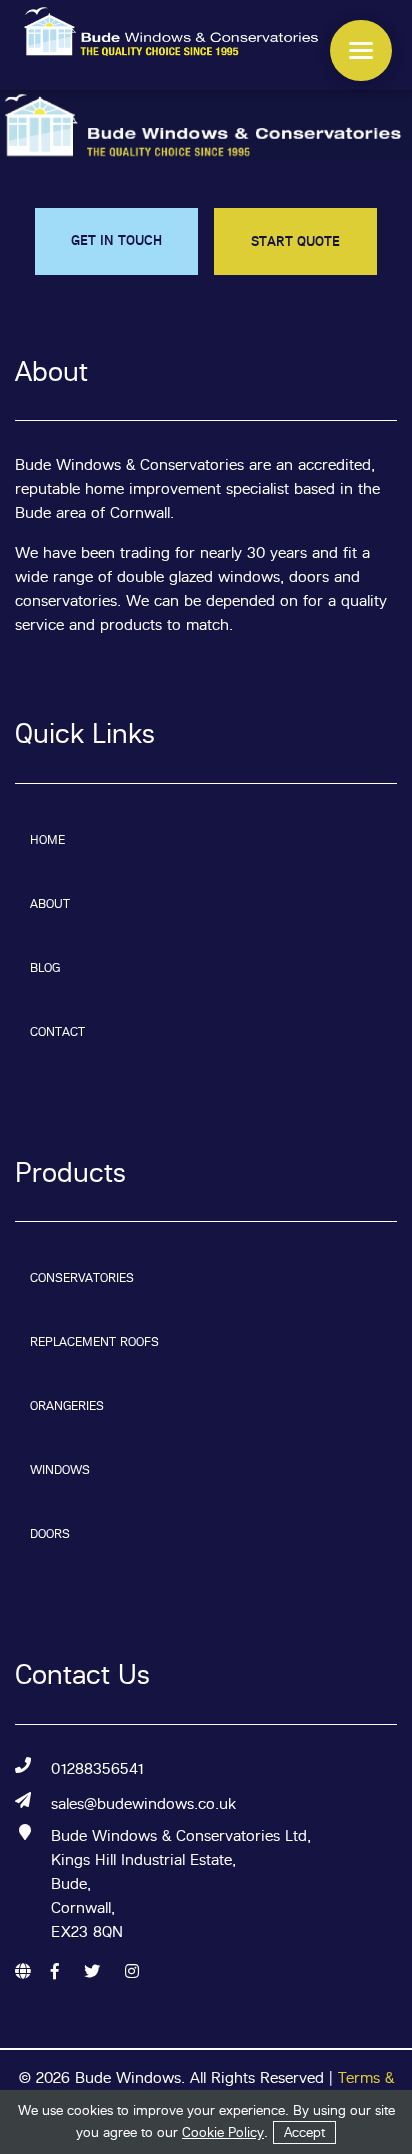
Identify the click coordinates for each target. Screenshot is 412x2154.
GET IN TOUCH (116, 240)
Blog (45, 967)
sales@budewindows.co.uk (143, 1803)
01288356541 (97, 1768)
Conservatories (82, 1277)
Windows (60, 1469)
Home (47, 839)
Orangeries (67, 1405)
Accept (304, 2132)
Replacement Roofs (94, 1341)
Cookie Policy (223, 2132)
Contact (57, 1031)
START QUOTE (295, 241)
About (50, 903)
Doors (50, 1533)
